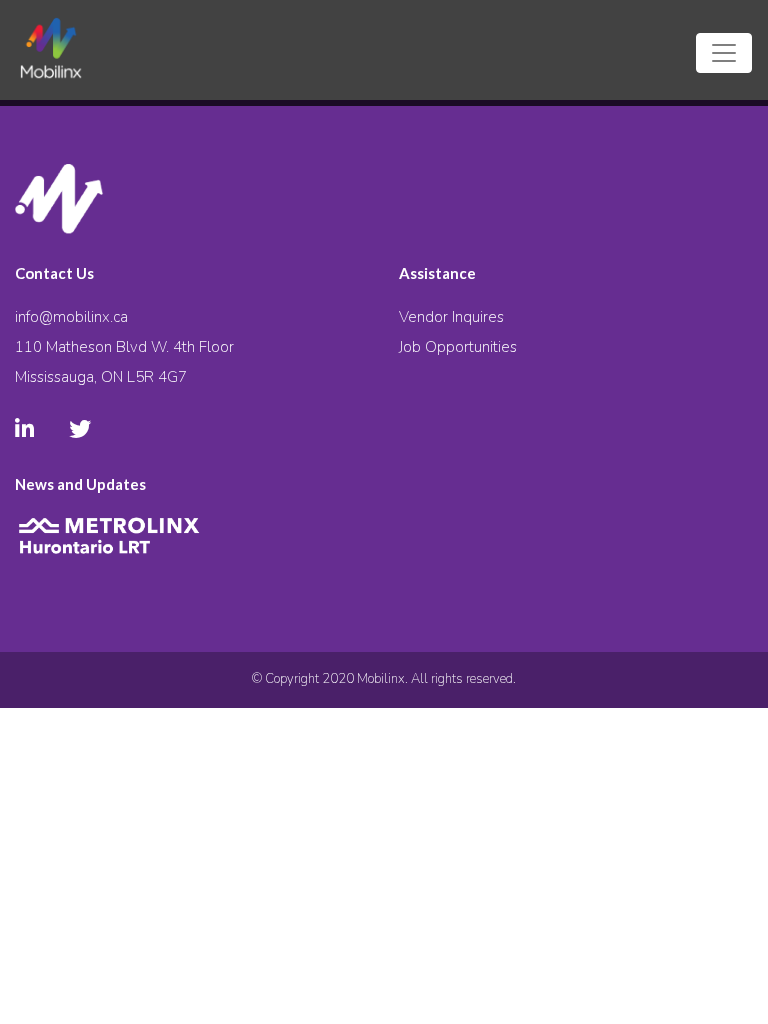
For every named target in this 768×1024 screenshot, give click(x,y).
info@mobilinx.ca (71, 317)
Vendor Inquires (451, 317)
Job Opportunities (458, 347)
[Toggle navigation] (724, 53)
